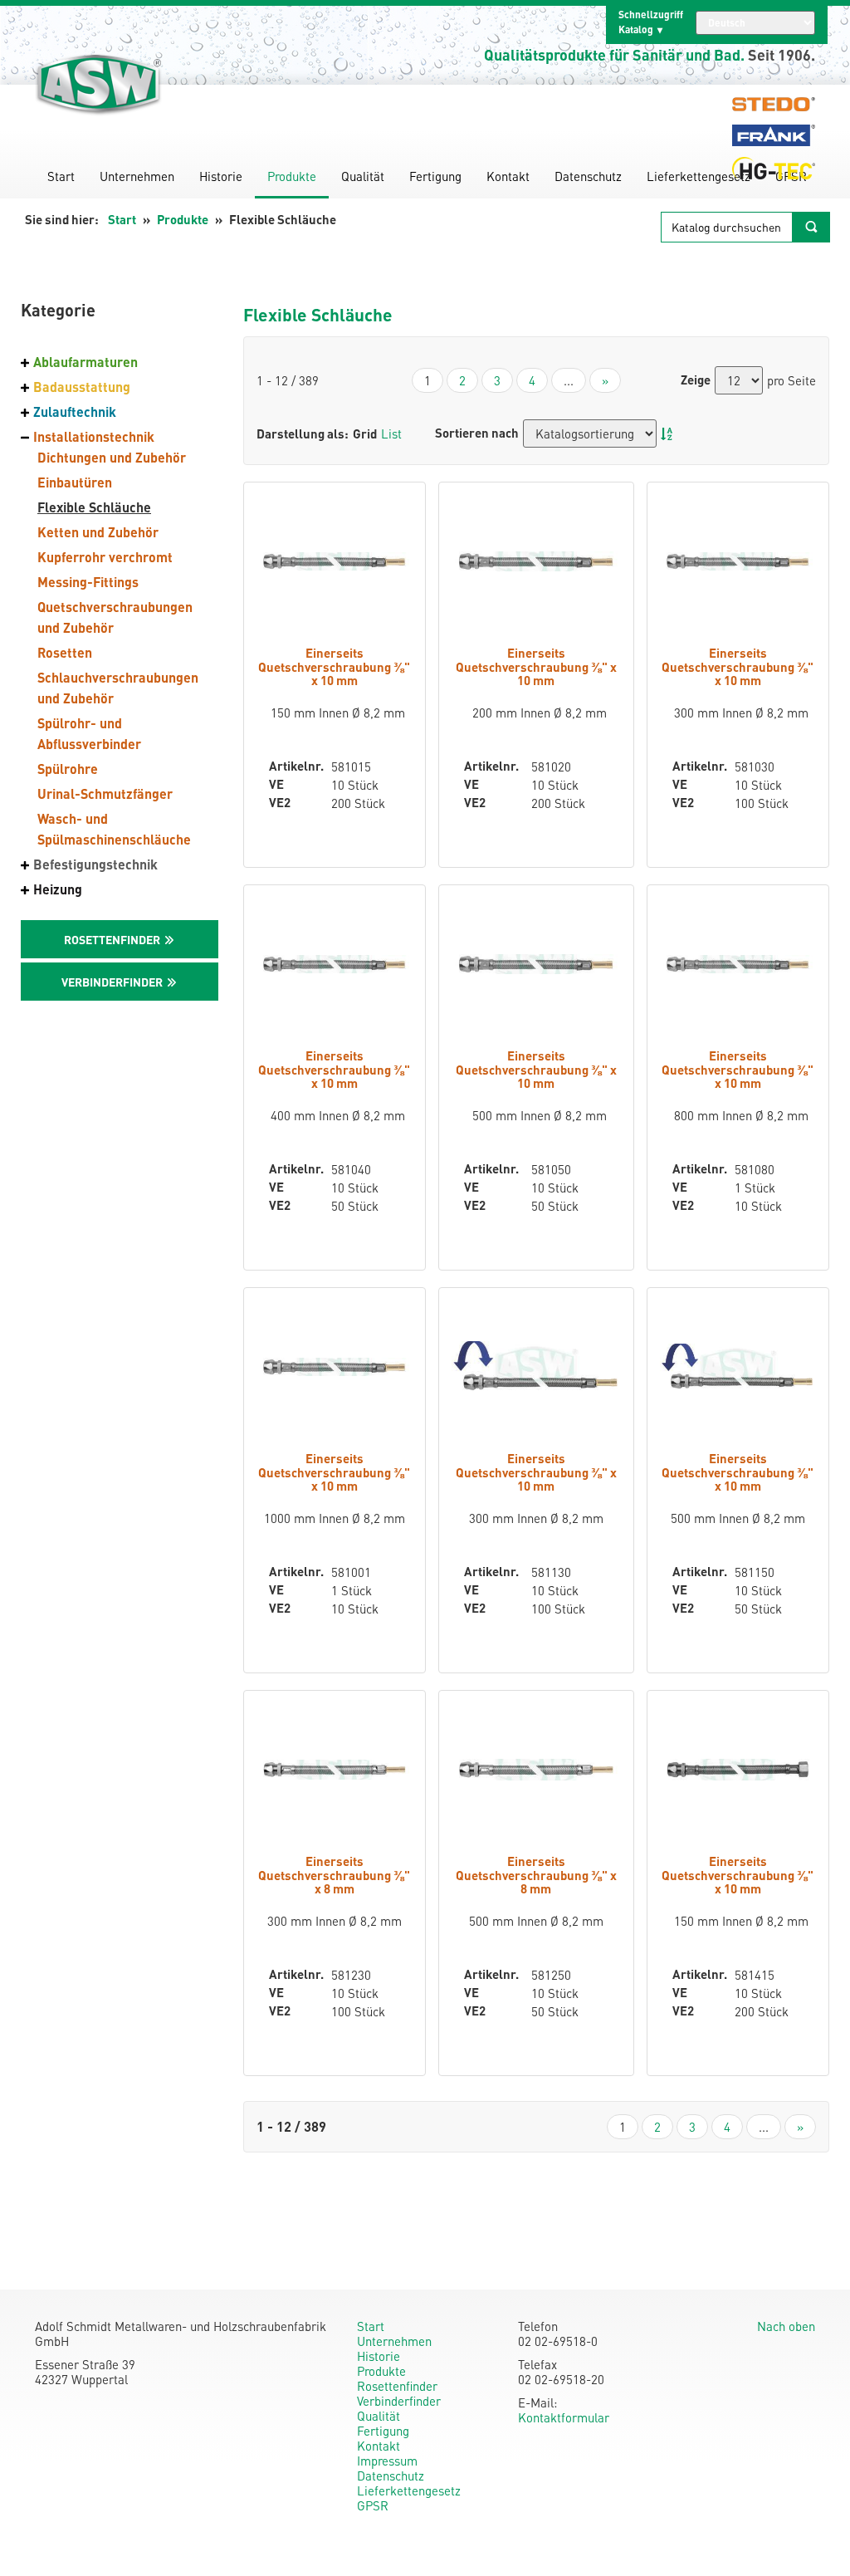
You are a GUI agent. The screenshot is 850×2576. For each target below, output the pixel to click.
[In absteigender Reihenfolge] (667, 433)
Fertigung (435, 176)
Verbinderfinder (399, 2401)
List (391, 433)
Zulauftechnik (75, 411)
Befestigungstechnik (95, 864)
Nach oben (786, 2326)
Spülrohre (68, 769)
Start (61, 176)
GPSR (373, 2505)
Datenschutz (588, 176)
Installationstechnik (94, 436)
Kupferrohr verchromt (105, 557)
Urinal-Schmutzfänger (105, 793)
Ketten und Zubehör (98, 532)
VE (276, 784)
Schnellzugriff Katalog (651, 22)
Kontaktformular (564, 2417)
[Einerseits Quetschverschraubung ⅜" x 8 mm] (335, 1770)
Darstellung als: (303, 433)
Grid (365, 433)
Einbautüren (75, 482)
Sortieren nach (477, 433)
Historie (221, 176)
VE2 (280, 803)
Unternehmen (137, 176)
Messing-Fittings (88, 582)
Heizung (58, 889)
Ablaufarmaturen (85, 362)
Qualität (363, 176)
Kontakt (508, 176)
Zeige (696, 380)
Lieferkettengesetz (699, 176)
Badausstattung (82, 387)
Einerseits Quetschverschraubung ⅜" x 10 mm (334, 666)
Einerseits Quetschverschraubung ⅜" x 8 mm (334, 1875)
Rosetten (65, 652)
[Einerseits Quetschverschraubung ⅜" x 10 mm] (335, 561)
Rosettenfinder (397, 2386)
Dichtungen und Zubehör (112, 457)
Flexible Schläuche (94, 507)
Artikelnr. (288, 766)
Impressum (387, 2461)
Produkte (292, 176)
